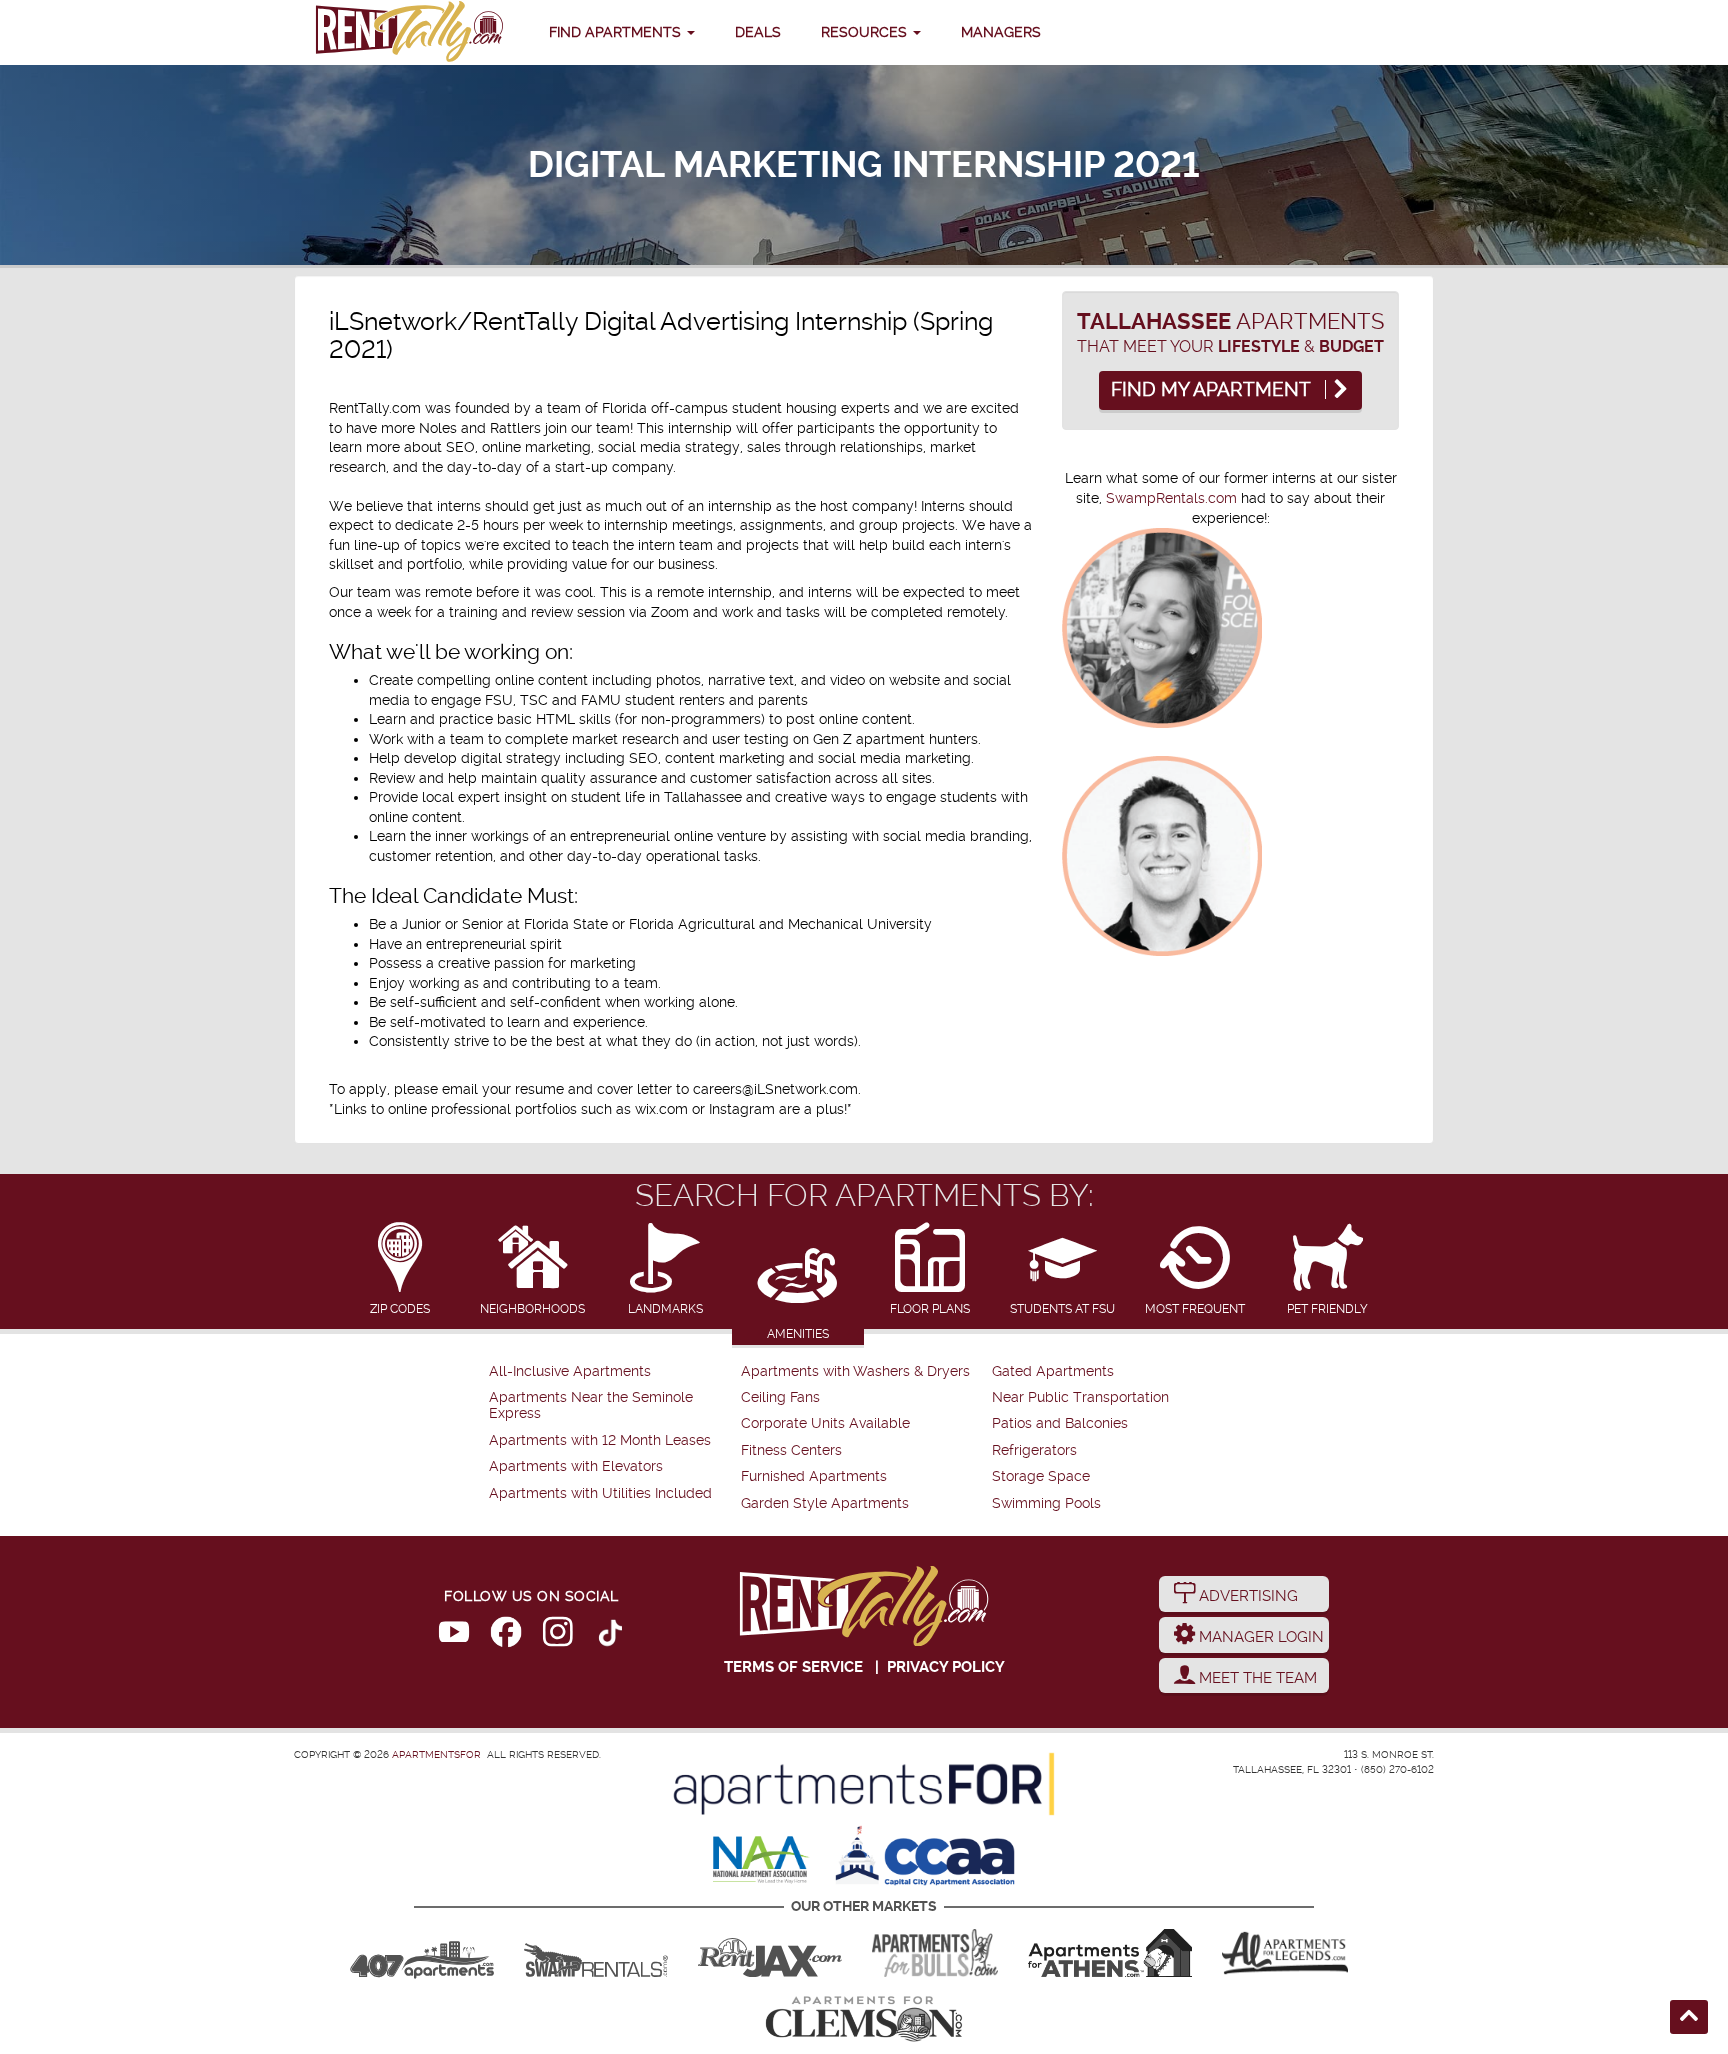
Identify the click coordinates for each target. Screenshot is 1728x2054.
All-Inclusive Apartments (570, 1371)
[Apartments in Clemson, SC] (864, 2019)
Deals (758, 32)
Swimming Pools (1046, 1503)
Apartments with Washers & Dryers (855, 1371)
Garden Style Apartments (825, 1503)
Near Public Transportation (1080, 1397)
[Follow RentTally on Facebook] (506, 1636)
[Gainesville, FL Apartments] (596, 1953)
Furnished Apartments (814, 1476)
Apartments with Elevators (576, 1466)
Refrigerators (1034, 1450)
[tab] (400, 1270)
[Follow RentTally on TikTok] (610, 1636)
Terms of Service (793, 1667)
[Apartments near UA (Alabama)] (1285, 1953)
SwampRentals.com (1171, 498)
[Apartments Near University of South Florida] (935, 1953)
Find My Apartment (1213, 390)
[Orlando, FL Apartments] (422, 1953)
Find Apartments (617, 32)
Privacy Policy (946, 1667)
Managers (1001, 32)
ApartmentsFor (436, 1754)
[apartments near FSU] (409, 32)
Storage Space (1041, 1476)
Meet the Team (1256, 1678)
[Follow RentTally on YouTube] (454, 1636)
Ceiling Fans (780, 1397)
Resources (866, 32)
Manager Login (1259, 1637)
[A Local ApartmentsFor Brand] (864, 1784)
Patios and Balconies (1060, 1423)
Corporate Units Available (825, 1423)
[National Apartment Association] (761, 1861)
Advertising (1246, 1596)
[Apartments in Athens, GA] (1110, 1953)
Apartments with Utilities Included (600, 1493)
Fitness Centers (791, 1450)
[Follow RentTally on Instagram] (558, 1636)
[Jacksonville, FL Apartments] (770, 1953)
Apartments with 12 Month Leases (600, 1440)
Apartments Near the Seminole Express (591, 1405)
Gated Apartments (1053, 1371)
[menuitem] (612, 1372)
